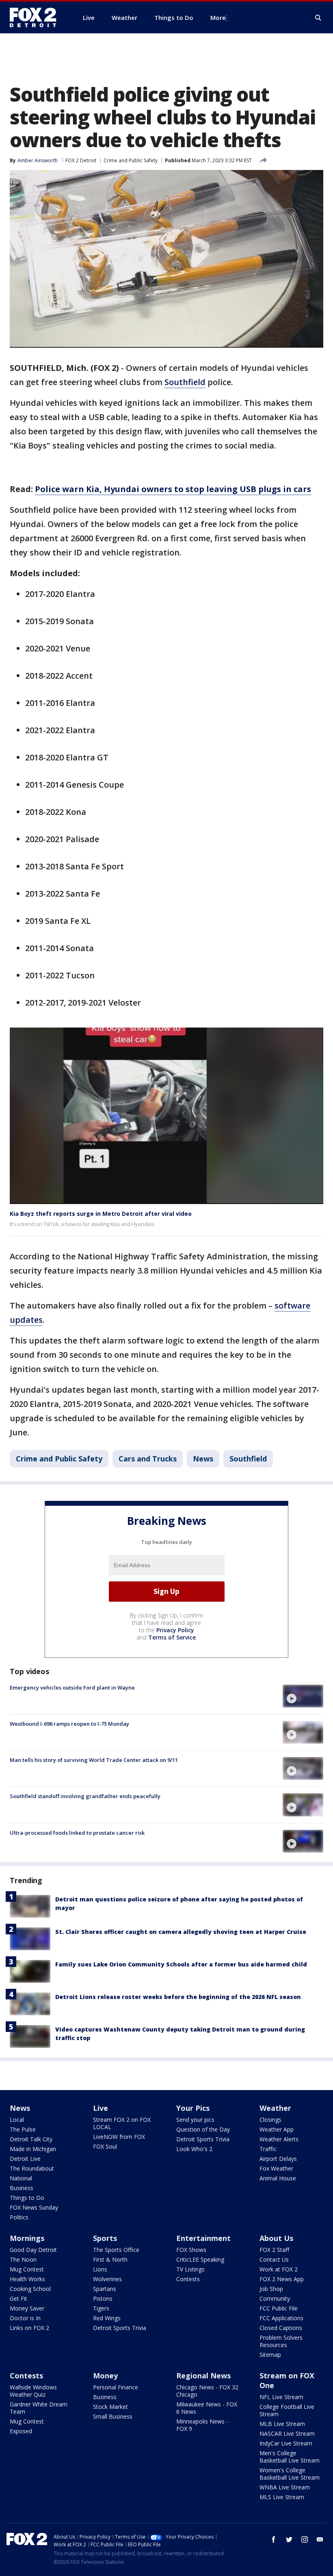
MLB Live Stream (282, 2424)
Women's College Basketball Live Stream (290, 2474)
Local (17, 2120)
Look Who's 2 (194, 2149)
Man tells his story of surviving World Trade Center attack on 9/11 (94, 1760)
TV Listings (190, 2269)
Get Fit (18, 2298)
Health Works (27, 2279)
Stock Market (110, 2407)
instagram (305, 2539)
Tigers (101, 2308)
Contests (188, 2279)
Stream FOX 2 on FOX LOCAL (122, 2123)
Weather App (277, 2129)
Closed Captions (281, 2328)
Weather (275, 2108)
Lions (100, 2269)
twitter (289, 2539)
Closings (270, 2120)
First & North (110, 2259)
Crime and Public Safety (131, 160)
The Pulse (23, 2129)
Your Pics (193, 2108)
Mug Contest (27, 2269)
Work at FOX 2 (279, 2269)
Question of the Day (203, 2129)
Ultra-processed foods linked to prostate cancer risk (77, 1833)
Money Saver (27, 2308)
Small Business (113, 2416)
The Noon (23, 2259)
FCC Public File (279, 2308)
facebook (274, 2539)
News (203, 1459)
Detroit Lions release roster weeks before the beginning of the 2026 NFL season (178, 1997)
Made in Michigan (33, 2149)
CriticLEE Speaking (200, 2259)
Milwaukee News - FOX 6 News (207, 2408)
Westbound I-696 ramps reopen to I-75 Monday (69, 1724)
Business (22, 2188)
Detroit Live (25, 2159)
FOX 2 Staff (274, 2250)
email (320, 2539)
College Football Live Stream (287, 2410)
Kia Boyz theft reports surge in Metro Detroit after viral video (101, 1214)
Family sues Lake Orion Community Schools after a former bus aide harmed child (181, 1964)
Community (275, 2298)
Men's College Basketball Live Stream (290, 2457)
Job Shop (271, 2289)
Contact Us (274, 2259)
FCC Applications (281, 2318)
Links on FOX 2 (29, 2328)
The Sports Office (116, 2250)
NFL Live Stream (281, 2397)
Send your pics (195, 2120)
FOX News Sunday (34, 2207)
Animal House (278, 2178)
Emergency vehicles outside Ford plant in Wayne (72, 1688)
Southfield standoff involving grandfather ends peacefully (85, 1796)
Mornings (27, 2238)
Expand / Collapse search (318, 18)
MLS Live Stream (282, 2497)
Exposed (21, 2431)
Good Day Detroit (33, 2250)
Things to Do (27, 2198)
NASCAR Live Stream (287, 2433)
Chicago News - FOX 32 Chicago (207, 2391)
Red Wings (107, 2318)
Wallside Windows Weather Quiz (33, 2391)
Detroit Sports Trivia (203, 2139)
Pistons (103, 2298)
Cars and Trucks (148, 1459)
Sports (105, 2238)
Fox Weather (276, 2168)
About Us (276, 2238)
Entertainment (203, 2238)
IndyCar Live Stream (286, 2443)
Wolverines (107, 2279)
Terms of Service (172, 1637)
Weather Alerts (279, 2139)
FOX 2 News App (282, 2279)
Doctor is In (25, 2318)
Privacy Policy (175, 1630)
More (218, 17)
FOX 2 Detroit (81, 160)
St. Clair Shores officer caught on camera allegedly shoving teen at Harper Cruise (181, 1932)
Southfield (185, 382)
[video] (303, 1696)
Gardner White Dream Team (39, 2408)
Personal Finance (116, 2387)
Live (101, 2108)
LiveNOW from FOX (119, 2137)
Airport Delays (278, 2159)
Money (105, 2376)
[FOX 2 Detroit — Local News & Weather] (37, 17)
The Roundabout (32, 2168)
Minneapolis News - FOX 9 (202, 2425)
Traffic (268, 2149)
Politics (19, 2217)
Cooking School (30, 2289)
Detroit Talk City (31, 2139)
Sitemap (270, 2355)
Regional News (203, 2376)
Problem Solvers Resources (281, 2341)
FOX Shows (191, 2250)
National (21, 2178)
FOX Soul (105, 2146)
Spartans (105, 2289)
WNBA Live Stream (285, 2487)
